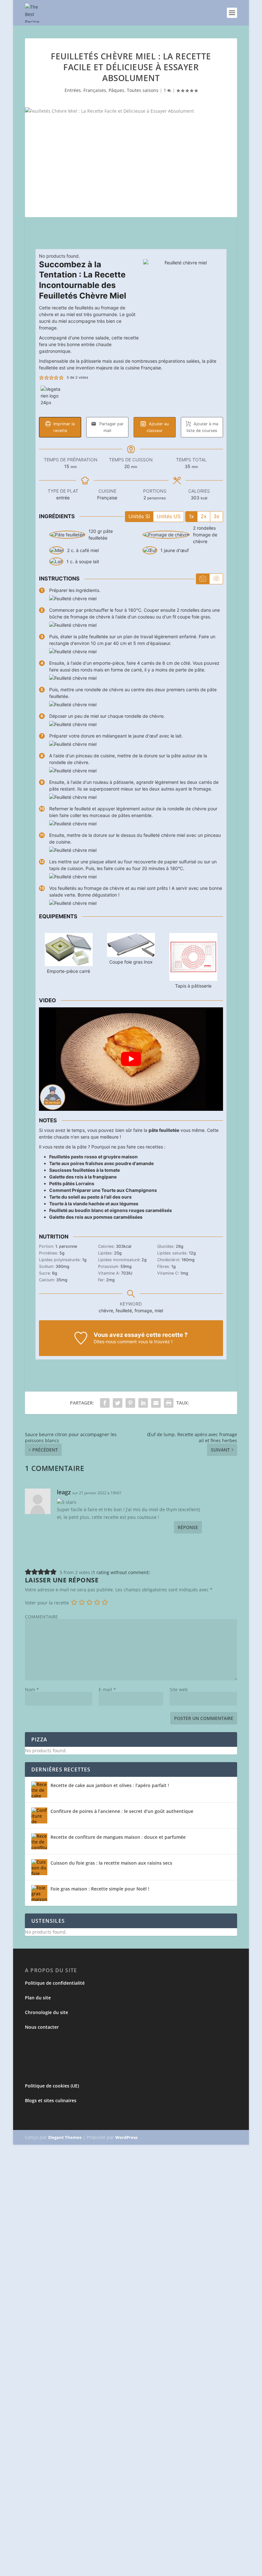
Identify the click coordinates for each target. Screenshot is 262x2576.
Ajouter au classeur (158, 427)
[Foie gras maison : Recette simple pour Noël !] (39, 1893)
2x (204, 516)
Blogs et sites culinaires (51, 2100)
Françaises (95, 90)
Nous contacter (42, 2027)
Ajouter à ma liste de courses (202, 427)
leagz (64, 1492)
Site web (179, 1690)
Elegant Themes (65, 2137)
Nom (32, 1690)
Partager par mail (111, 427)
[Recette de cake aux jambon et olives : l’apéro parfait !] (39, 1790)
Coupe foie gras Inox (131, 962)
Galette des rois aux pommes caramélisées (96, 1217)
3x (216, 516)
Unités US (169, 516)
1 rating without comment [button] (120, 1572)
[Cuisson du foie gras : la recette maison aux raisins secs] (39, 1867)
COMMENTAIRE (41, 1617)
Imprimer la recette (63, 427)
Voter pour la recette (47, 1603)
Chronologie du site (46, 2012)
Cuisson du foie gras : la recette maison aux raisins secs (111, 1863)
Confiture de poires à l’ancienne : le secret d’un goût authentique (122, 1811)
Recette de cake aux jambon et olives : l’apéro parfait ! (110, 1785)
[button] (41, 378)
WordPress (126, 2137)
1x (191, 516)
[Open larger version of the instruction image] (73, 599)
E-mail (107, 1690)
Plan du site (38, 1998)
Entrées (73, 90)
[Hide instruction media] (216, 579)
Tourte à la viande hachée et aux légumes (94, 1204)
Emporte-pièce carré (69, 971)
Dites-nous (105, 1341)
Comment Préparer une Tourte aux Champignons (103, 1190)
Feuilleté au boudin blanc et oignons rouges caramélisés (111, 1210)
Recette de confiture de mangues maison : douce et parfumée (118, 1837)
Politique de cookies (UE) (52, 2086)
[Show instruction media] (203, 579)
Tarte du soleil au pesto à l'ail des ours (90, 1197)
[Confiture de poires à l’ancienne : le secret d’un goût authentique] (39, 1815)
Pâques (116, 90)
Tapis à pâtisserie (193, 986)
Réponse (188, 1527)
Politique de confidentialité (55, 1983)
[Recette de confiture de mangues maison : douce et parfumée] (39, 1841)
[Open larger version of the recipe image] (183, 299)
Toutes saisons (143, 90)
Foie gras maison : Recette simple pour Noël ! (100, 1889)
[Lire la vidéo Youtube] (131, 1059)
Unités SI (139, 516)
